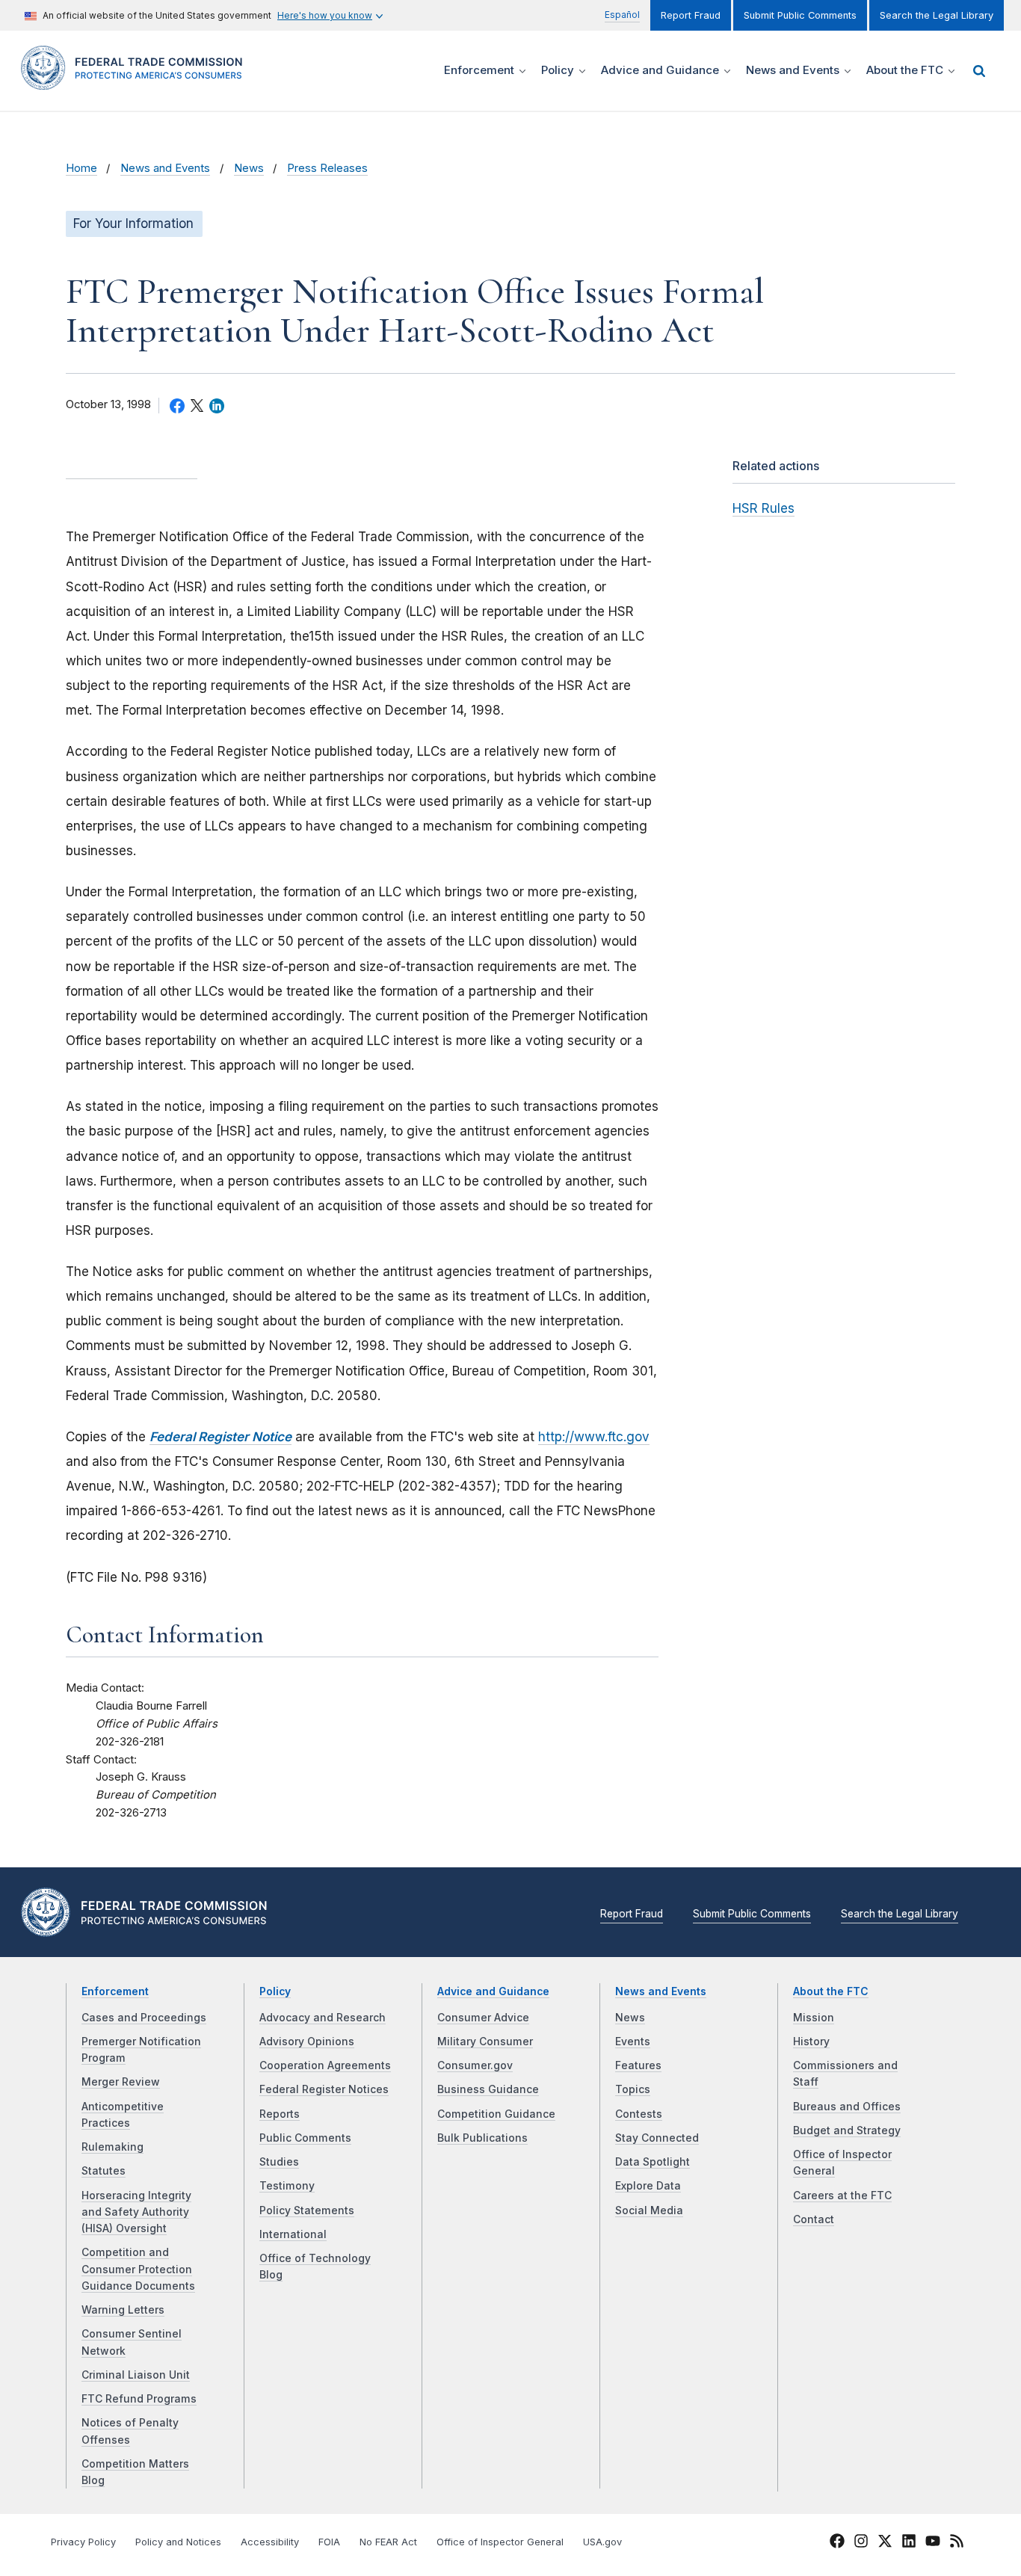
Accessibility (270, 2542)
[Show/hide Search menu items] (979, 71)
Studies (279, 2162)
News (249, 168)
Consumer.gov (475, 2065)
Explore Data (648, 2186)
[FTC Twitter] (885, 2540)
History (811, 2042)
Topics (633, 2089)
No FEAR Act (388, 2542)
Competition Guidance (496, 2114)
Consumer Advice (483, 2018)
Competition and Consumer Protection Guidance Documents (138, 2269)
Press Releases (327, 168)
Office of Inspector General (500, 2542)
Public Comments (305, 2138)
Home (81, 168)
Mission (814, 2018)
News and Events (165, 168)
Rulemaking (112, 2147)
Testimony (287, 2186)
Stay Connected (657, 2138)
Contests (639, 2114)
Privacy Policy (83, 2542)
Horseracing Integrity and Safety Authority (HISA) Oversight (136, 2212)
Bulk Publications (482, 2138)
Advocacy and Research (323, 2018)
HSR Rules (764, 508)
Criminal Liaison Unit (136, 2375)
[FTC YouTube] (933, 2543)
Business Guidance (488, 2089)
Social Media (649, 2210)
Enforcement (115, 1991)
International (293, 2234)
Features (638, 2065)
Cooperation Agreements (325, 2065)
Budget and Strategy (847, 2130)
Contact (814, 2219)
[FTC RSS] (957, 2543)
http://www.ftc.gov (594, 1437)
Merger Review (121, 2082)
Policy (275, 1991)
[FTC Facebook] (837, 2543)
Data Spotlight (653, 2162)
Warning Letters (123, 2310)
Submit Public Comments (800, 15)
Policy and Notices (178, 2542)
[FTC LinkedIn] (909, 2543)
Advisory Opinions (307, 2042)
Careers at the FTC (842, 2196)
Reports (280, 2114)
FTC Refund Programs (139, 2399)
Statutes (104, 2171)
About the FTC (831, 1991)
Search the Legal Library (937, 15)
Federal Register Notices (324, 2089)
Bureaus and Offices (847, 2107)
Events (633, 2042)
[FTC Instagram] (861, 2543)
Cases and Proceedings (144, 2018)
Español (622, 15)
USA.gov (602, 2542)
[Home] (137, 81)
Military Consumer (485, 2042)
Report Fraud (691, 15)
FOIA (329, 2542)
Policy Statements (307, 2210)
